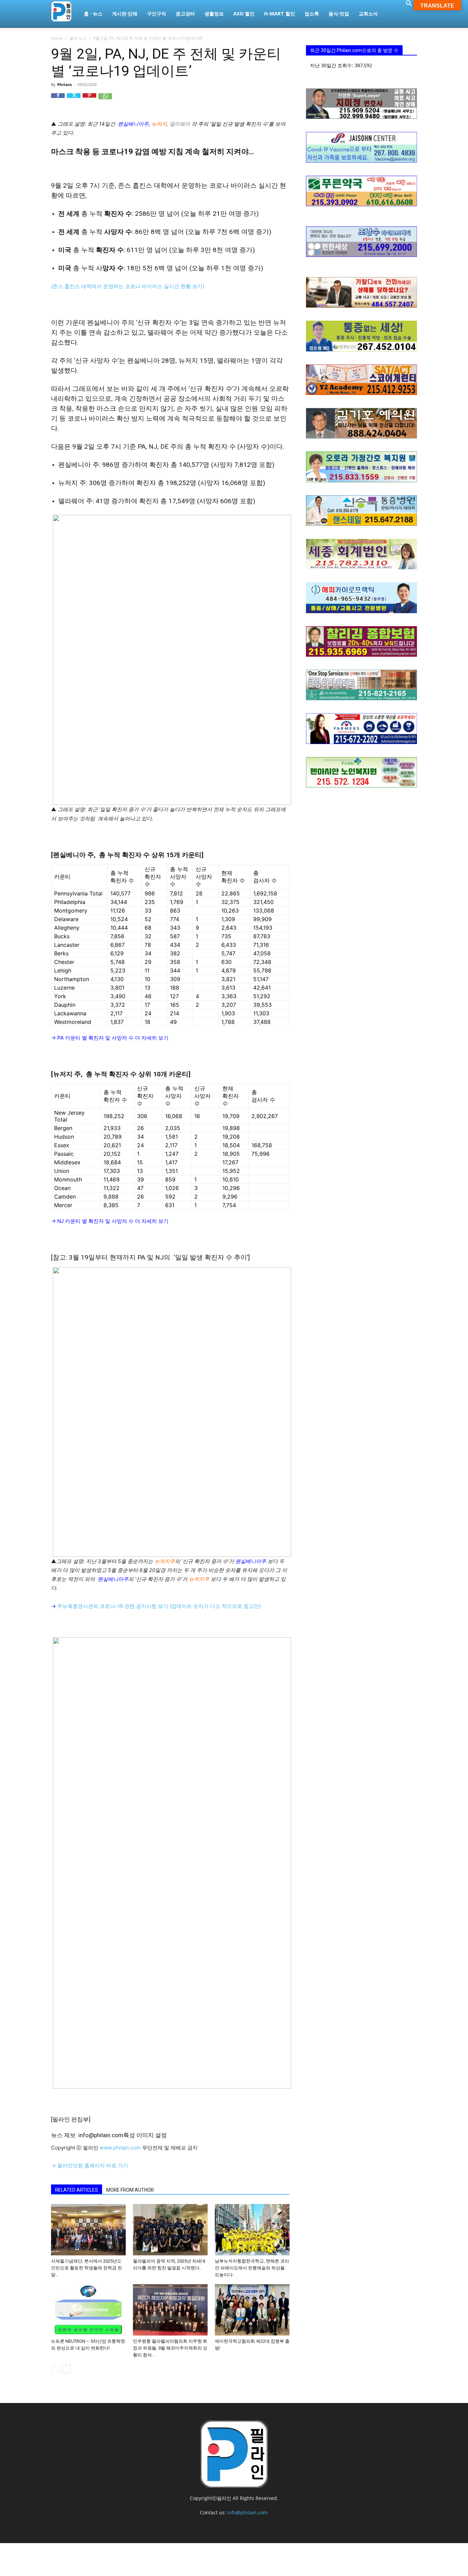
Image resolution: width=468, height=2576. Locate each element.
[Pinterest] (89, 100)
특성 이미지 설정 (145, 2135)
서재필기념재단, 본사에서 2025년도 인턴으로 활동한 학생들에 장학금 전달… (87, 2268)
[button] (409, 4)
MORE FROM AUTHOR (130, 2190)
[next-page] (66, 2369)
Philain (65, 84)
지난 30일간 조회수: (332, 65)
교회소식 (368, 14)
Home (57, 38)
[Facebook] (58, 100)
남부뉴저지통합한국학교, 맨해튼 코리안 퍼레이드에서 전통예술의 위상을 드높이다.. (252, 2268)
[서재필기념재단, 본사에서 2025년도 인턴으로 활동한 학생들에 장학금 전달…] (88, 2230)
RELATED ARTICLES (77, 2190)
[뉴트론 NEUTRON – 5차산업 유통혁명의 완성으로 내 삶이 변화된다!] (88, 2310)
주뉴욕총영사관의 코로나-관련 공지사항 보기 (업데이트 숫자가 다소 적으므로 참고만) (159, 1606)
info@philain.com (247, 2512)
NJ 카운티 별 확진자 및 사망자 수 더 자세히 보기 (113, 1221)
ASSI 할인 (244, 14)
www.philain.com (120, 2148)
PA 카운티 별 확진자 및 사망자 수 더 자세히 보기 (113, 1038)
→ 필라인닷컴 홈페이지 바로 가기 (90, 2165)
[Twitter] (74, 100)
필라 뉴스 (78, 38)
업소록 (312, 14)
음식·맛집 (339, 14)
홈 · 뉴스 (93, 14)
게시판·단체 (125, 14)
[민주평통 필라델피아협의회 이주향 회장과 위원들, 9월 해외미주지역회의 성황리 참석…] (170, 2310)
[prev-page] (55, 2369)
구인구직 (157, 14)
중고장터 (185, 14)
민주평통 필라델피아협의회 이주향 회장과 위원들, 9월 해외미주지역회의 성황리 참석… (170, 2348)
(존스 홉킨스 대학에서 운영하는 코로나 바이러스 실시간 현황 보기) (128, 286)
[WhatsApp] (105, 100)
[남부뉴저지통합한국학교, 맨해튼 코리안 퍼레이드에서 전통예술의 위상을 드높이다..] (252, 2230)
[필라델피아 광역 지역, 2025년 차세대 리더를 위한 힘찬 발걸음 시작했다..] (170, 2230)
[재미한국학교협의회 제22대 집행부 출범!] (252, 2310)
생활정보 (214, 14)
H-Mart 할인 (280, 14)
